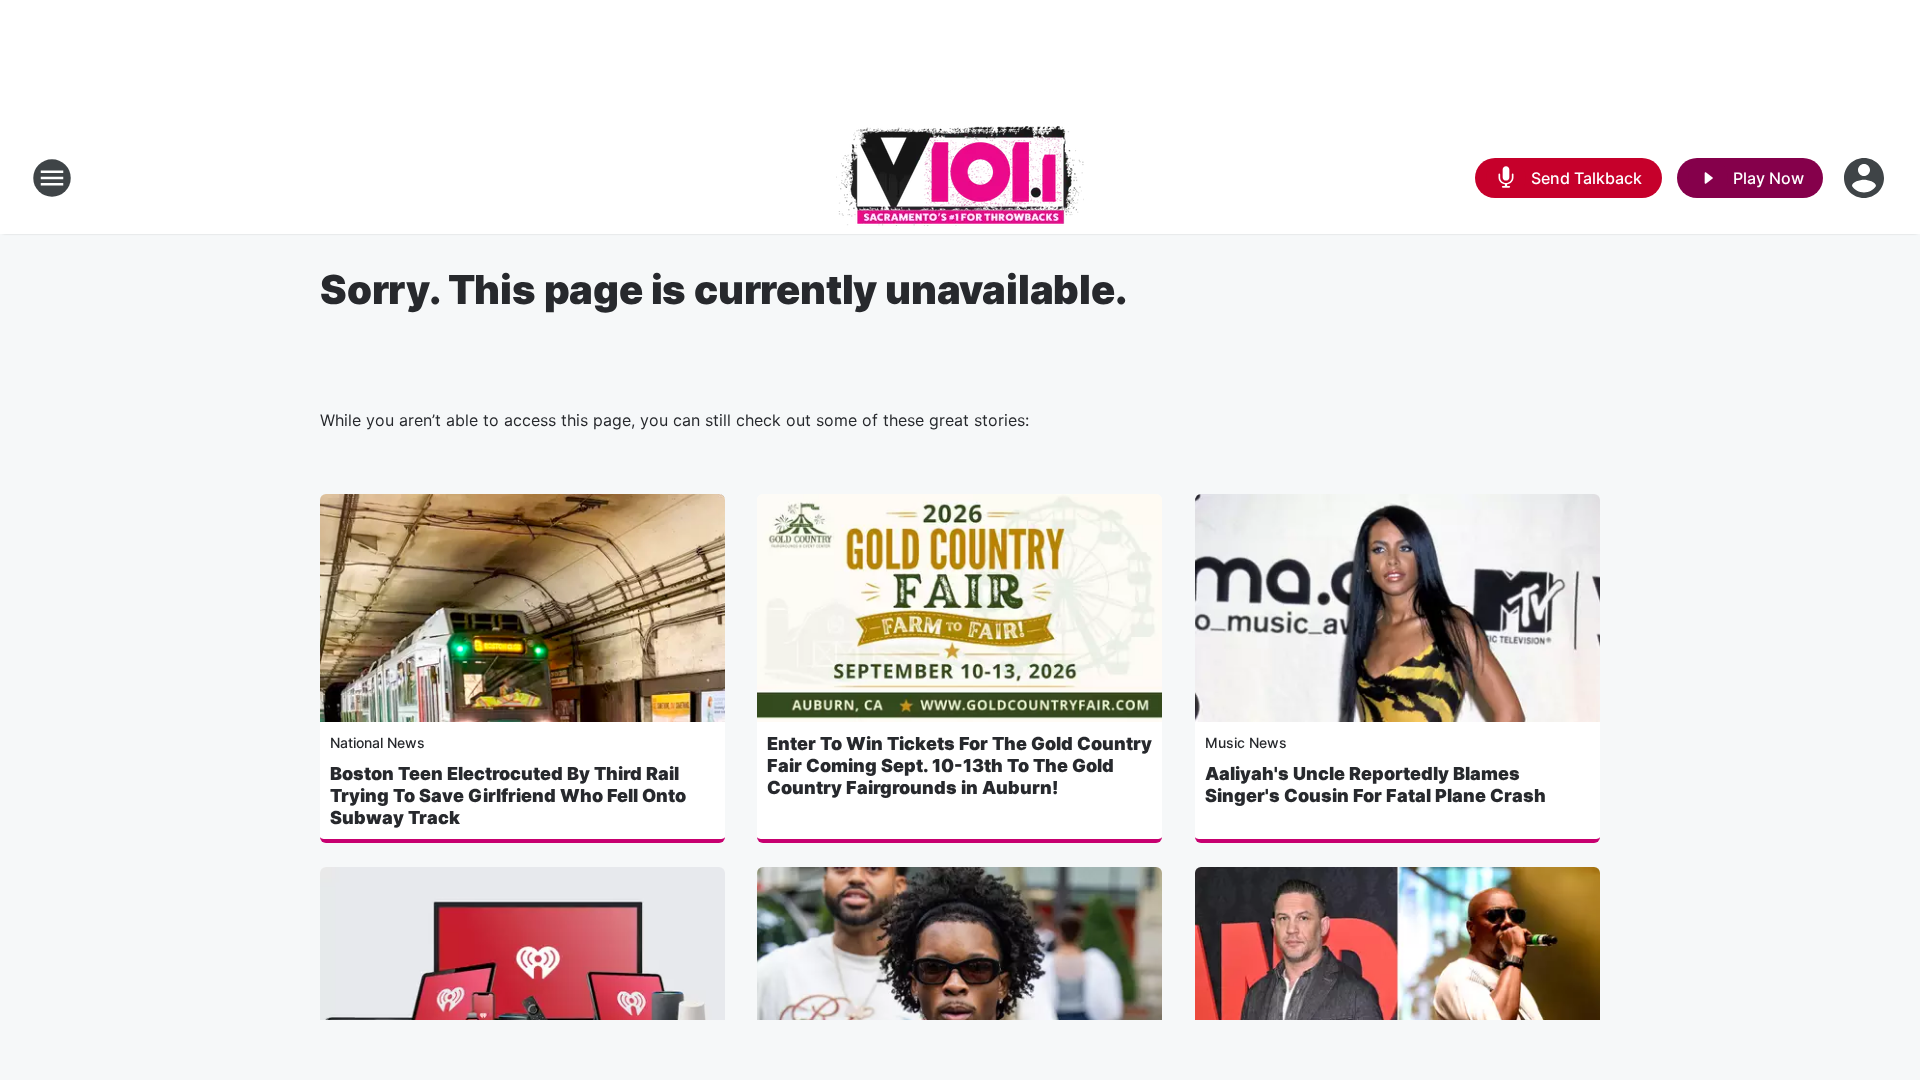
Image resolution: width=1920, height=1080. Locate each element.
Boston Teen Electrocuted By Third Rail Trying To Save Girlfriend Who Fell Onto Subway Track (508, 795)
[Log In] (1866, 178)
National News (377, 742)
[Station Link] (960, 178)
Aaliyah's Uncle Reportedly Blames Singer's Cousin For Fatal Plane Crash (1375, 784)
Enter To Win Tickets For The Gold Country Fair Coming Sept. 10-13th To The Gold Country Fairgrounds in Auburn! (959, 765)
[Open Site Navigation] (52, 178)
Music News (1246, 742)
